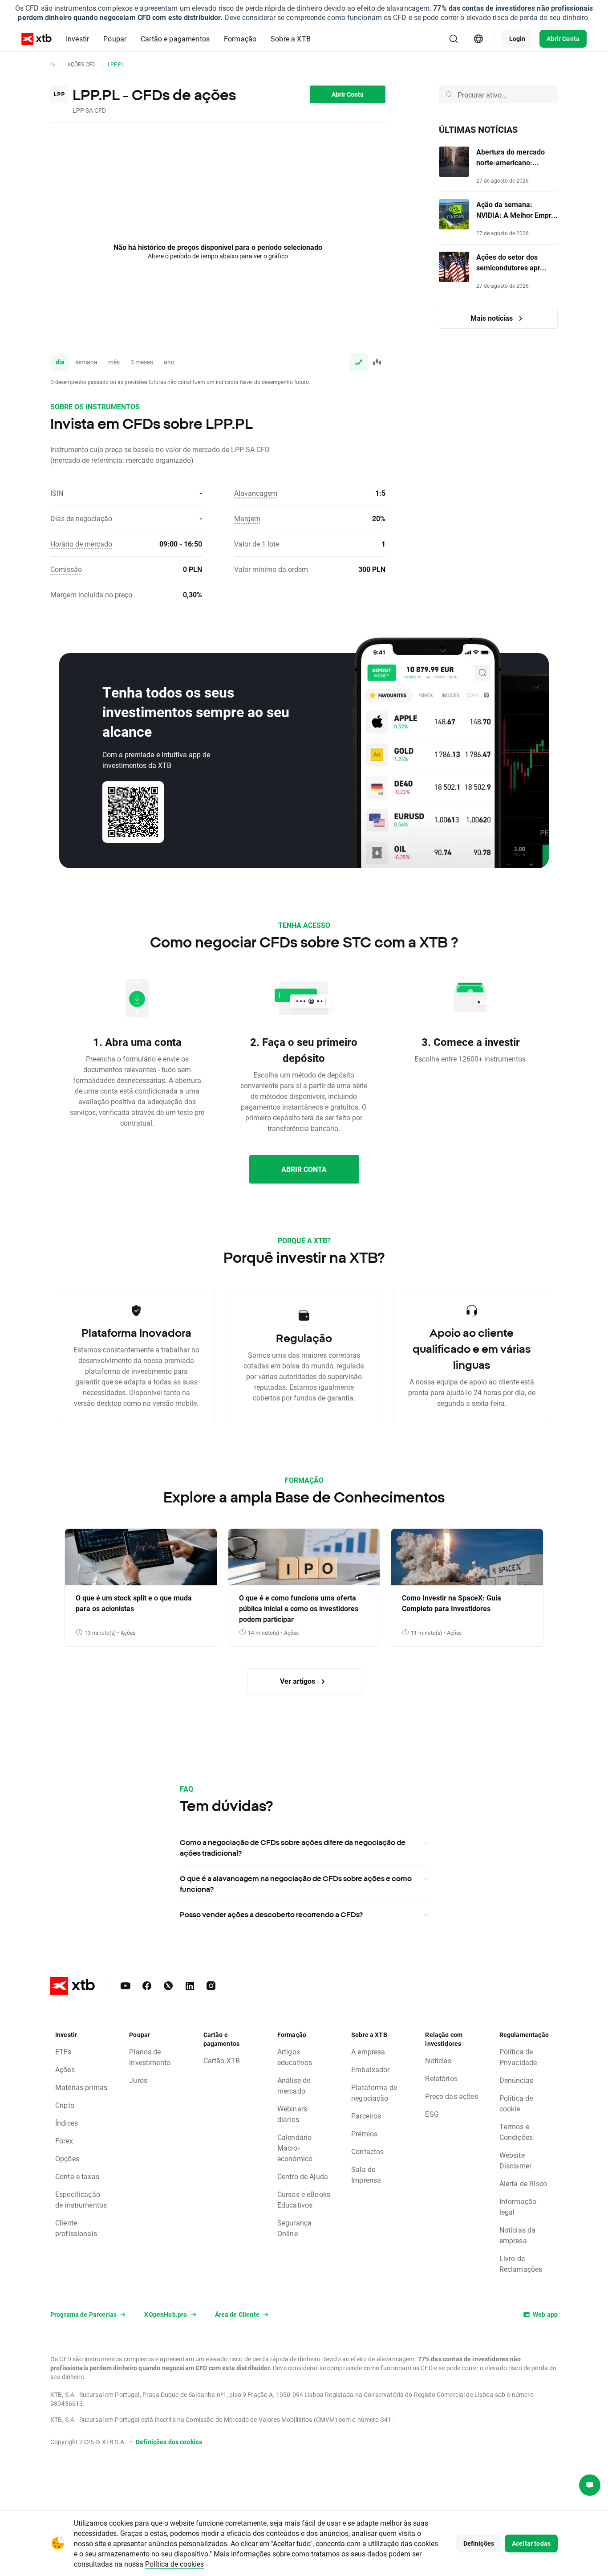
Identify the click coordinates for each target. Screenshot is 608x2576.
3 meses (142, 362)
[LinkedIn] (190, 1986)
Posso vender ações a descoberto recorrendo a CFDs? (271, 1915)
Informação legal (518, 2207)
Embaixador (371, 2069)
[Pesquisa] (454, 39)
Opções (67, 2158)
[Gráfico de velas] (377, 362)
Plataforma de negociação (374, 2092)
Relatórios (441, 2078)
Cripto (65, 2105)
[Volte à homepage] (53, 64)
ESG (432, 2114)
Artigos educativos (295, 2057)
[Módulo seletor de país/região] (478, 39)
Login (517, 39)
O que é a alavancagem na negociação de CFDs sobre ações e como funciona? (296, 1884)
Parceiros (366, 2116)
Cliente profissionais (76, 2228)
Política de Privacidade (518, 2057)
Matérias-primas (81, 2087)
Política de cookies (174, 2564)
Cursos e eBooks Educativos (304, 2199)
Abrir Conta (563, 39)
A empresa (368, 2051)
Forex (64, 2141)
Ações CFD (81, 64)
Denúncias (516, 2080)
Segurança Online (294, 2228)
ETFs (63, 2051)
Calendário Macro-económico (295, 2148)
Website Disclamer (515, 2160)
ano (169, 362)
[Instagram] (211, 1986)
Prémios (364, 2133)
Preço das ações (451, 2096)
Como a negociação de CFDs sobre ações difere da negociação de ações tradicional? (293, 1848)
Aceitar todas (531, 2543)
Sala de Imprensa (366, 2174)
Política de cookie (516, 2103)
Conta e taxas (77, 2176)
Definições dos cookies (169, 2442)
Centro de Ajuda (303, 2176)
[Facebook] (147, 1986)
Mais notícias (492, 318)
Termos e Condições (516, 2132)
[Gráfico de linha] (359, 362)
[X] (168, 1986)
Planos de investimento (150, 2057)
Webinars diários (292, 2114)
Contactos (367, 2151)
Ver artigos (298, 1681)
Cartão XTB (222, 2060)
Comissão (66, 569)
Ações (65, 2069)
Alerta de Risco (523, 2183)
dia (60, 362)
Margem (247, 518)
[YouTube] (126, 1986)
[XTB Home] (36, 39)
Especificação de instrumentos (81, 2199)
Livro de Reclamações (521, 2264)
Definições (479, 2543)
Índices (67, 2123)
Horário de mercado (81, 544)
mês (114, 362)
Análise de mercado (294, 2085)
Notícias (438, 2060)
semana (86, 362)
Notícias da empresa (518, 2235)
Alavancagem (256, 493)
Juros (138, 2080)
